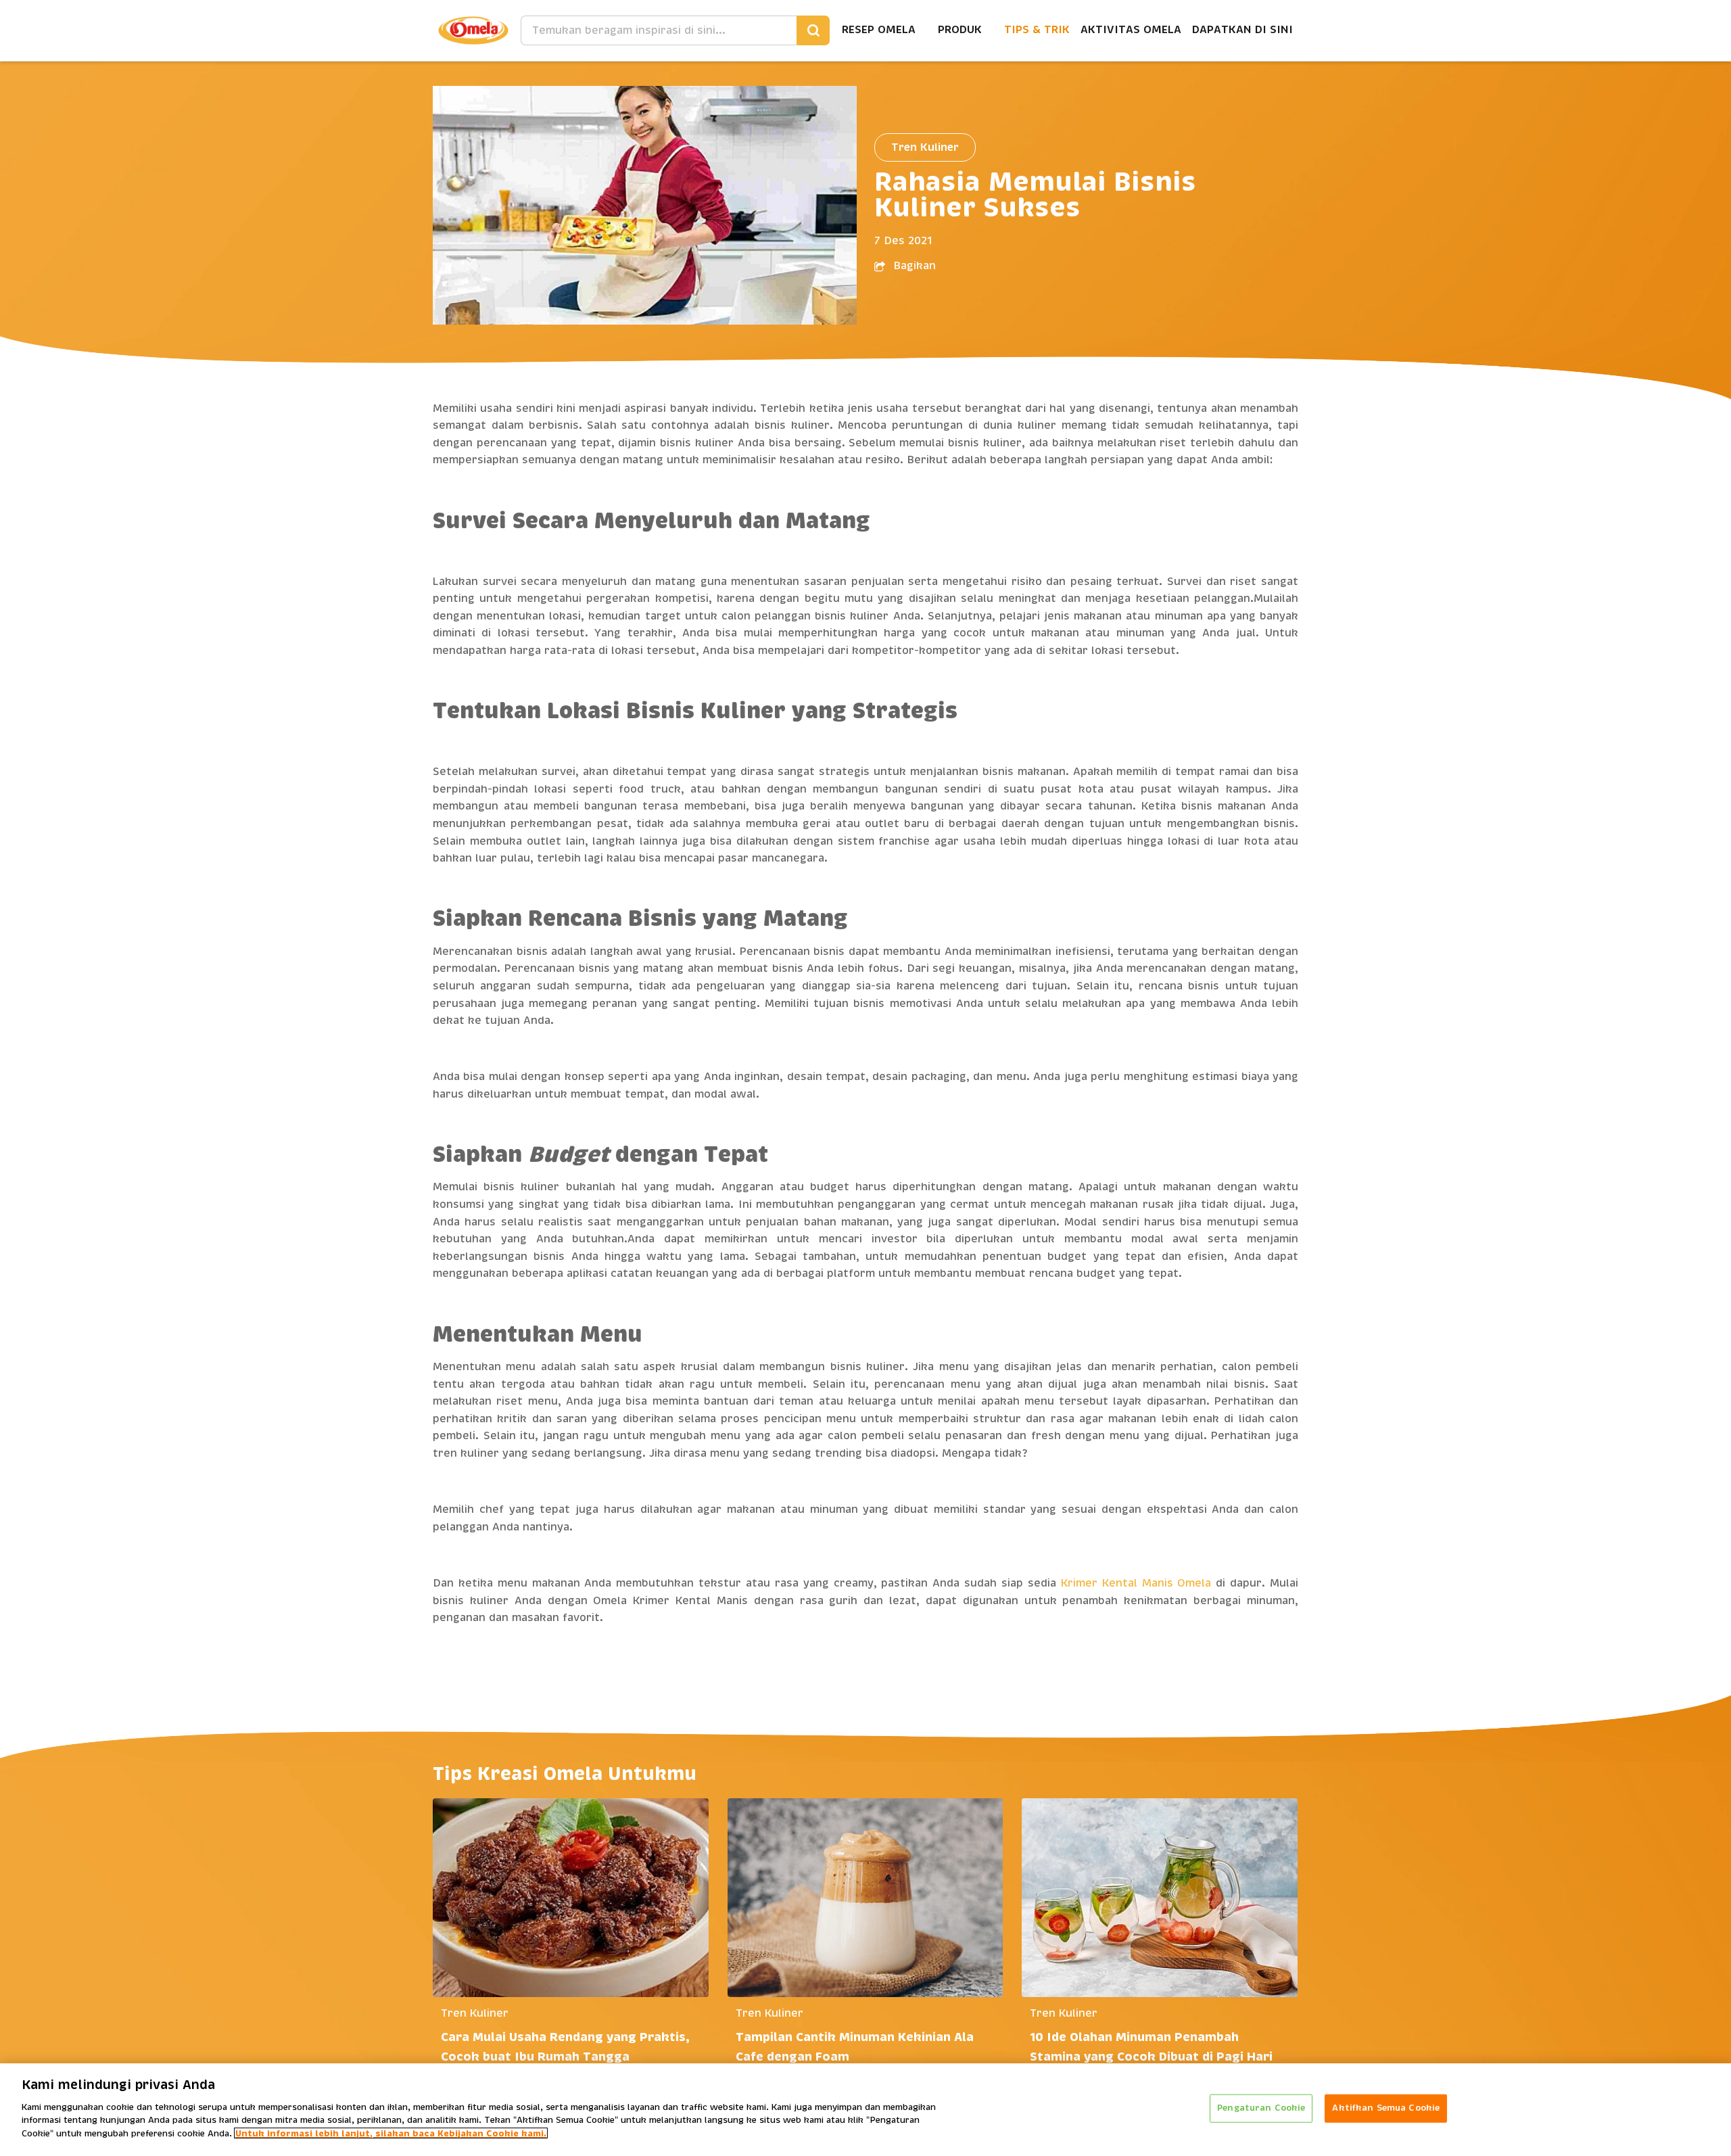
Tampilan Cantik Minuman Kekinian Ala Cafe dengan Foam (855, 2047)
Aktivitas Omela (1131, 30)
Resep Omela (879, 30)
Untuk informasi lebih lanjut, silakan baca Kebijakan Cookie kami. (391, 2133)
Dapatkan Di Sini (1242, 30)
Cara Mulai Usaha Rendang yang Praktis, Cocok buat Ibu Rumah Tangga (565, 2047)
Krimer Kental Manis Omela (1136, 1583)
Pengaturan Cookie (1261, 2108)
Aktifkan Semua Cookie (1386, 2108)
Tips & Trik (1037, 30)
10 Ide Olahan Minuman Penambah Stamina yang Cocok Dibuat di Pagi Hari (1151, 2047)
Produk (960, 30)
